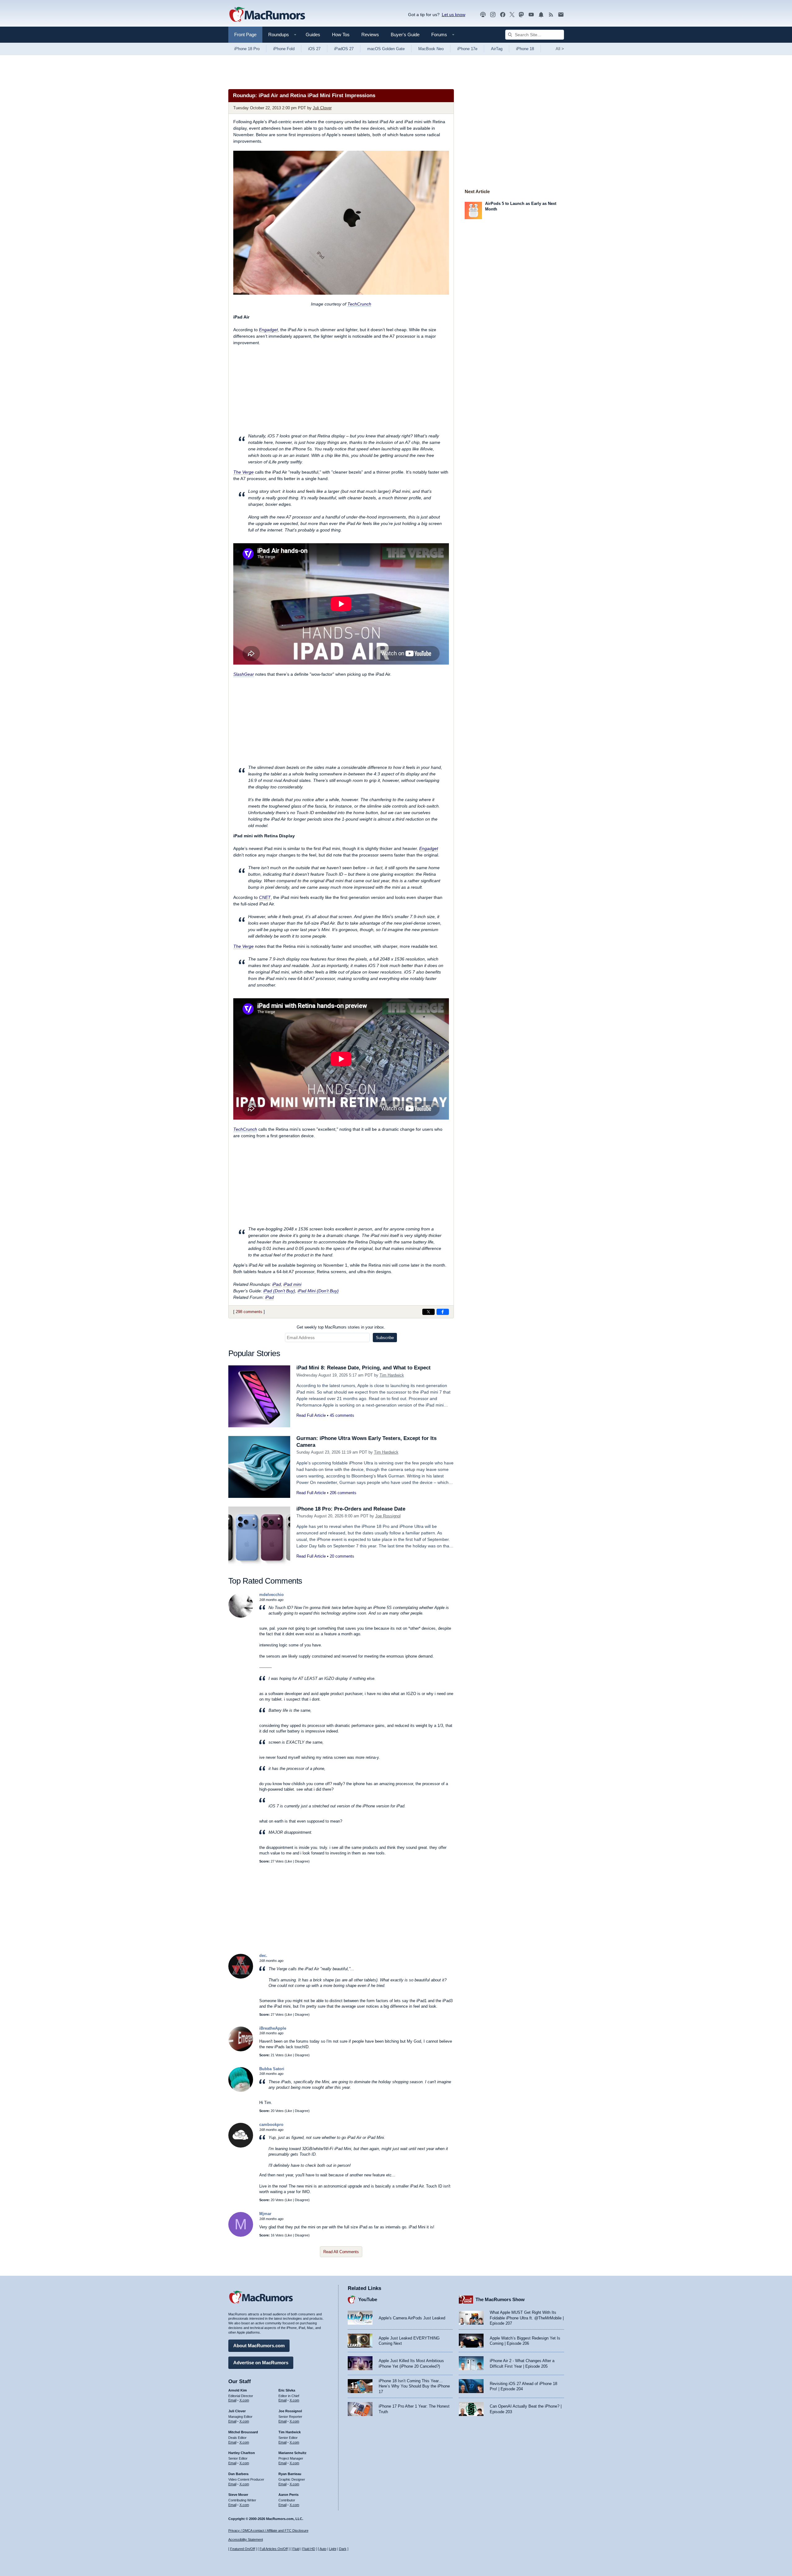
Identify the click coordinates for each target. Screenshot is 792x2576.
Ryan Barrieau (290, 2474)
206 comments (343, 1493)
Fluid (296, 2549)
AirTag (497, 49)
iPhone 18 (525, 49)
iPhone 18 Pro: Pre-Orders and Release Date (351, 1509)
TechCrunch (359, 304)
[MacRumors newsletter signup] (561, 15)
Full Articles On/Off (274, 2549)
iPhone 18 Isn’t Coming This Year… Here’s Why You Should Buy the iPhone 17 (414, 2386)
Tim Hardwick (392, 1375)
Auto (323, 2549)
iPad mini (292, 1284)
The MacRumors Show (500, 2299)
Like (289, 1861)
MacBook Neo (431, 49)
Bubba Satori (272, 2069)
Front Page (245, 35)
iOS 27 (314, 49)
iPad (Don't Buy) (279, 1291)
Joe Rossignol (388, 1516)
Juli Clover (322, 108)
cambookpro (271, 2125)
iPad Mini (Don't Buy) (318, 1291)
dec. (263, 1956)
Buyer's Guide (405, 35)
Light (333, 2549)
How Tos (341, 35)
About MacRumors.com (259, 2346)
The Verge (243, 472)
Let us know (454, 15)
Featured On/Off (243, 2549)
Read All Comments (341, 2252)
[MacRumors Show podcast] (483, 15)
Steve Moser (238, 2495)
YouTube (368, 2299)
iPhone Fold (284, 49)
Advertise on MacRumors (261, 2363)
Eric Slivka (287, 2390)
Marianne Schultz (293, 2453)
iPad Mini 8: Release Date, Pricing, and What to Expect (364, 1368)
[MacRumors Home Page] (267, 15)
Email (232, 2400)
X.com (244, 2400)
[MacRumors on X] (512, 15)
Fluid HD (309, 2549)
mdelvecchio (271, 1595)
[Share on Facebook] (443, 1312)
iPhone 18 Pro (247, 49)
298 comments (249, 1312)
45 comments (342, 1415)
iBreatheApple (273, 2028)
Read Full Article (311, 1415)
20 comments (342, 1556)
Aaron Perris (288, 2495)
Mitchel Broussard (243, 2432)
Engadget (268, 330)
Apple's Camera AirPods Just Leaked (412, 2318)
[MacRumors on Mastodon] (521, 15)
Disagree (302, 1861)
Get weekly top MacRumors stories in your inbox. (341, 1327)
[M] (241, 2235)
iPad (277, 1284)
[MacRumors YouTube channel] (531, 15)
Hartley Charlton (242, 2453)
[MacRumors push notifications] (541, 15)
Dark (343, 2549)
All (560, 49)
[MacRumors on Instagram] (493, 15)
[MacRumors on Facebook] (503, 15)
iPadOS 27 (344, 49)
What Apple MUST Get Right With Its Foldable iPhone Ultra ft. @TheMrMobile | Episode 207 (527, 2318)
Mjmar (265, 2214)
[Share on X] (428, 1312)
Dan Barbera (238, 2474)
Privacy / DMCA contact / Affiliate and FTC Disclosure (268, 2530)
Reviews (370, 35)
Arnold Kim (238, 2390)
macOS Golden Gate (386, 49)
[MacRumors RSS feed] (551, 15)
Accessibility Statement (246, 2539)
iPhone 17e (467, 49)
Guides (313, 35)
